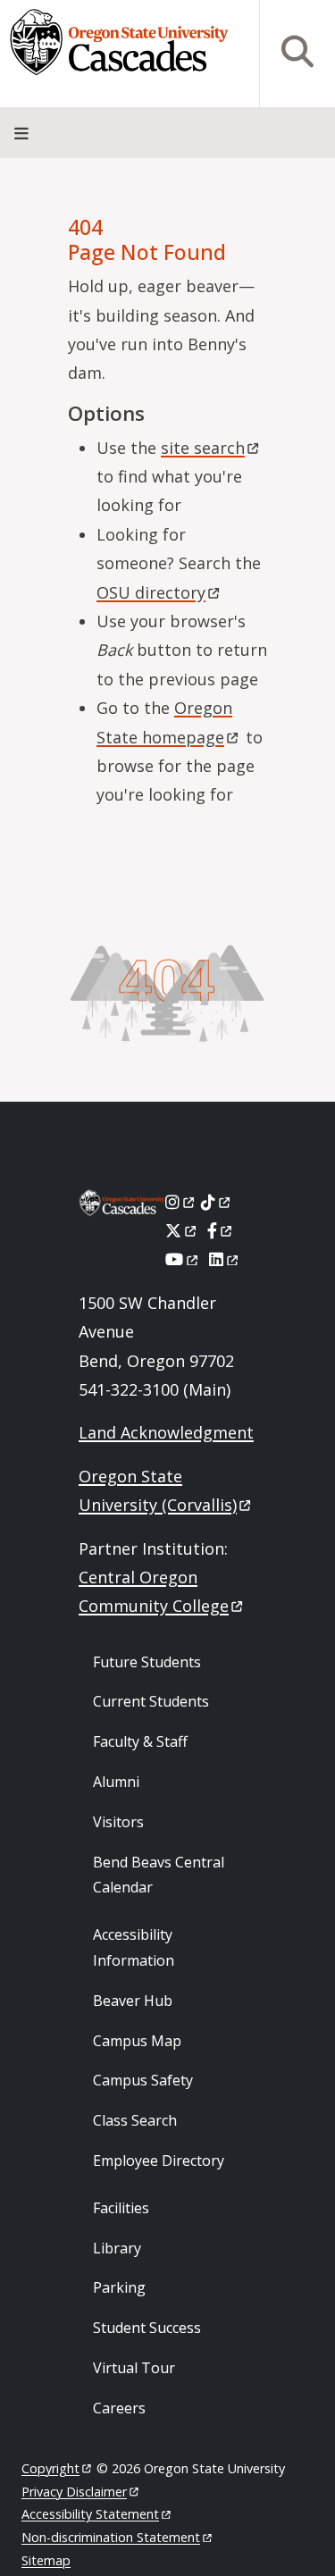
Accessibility (90, 2514)
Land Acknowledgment (166, 1432)
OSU (151, 592)
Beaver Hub (133, 2001)
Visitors (118, 1822)
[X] (182, 1230)
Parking (119, 2287)
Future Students (147, 1662)
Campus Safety (143, 2080)
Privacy (74, 2492)
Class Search (135, 2120)
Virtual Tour (134, 2368)
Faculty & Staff (140, 1741)
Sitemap (46, 2560)
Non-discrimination (111, 2537)
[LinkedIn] (225, 1259)
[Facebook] (221, 1230)
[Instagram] (181, 1202)
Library (117, 2248)
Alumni (116, 1782)
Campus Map (137, 2041)
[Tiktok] (217, 1202)
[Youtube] (183, 1259)
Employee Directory (159, 2161)
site (203, 448)
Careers (119, 2408)
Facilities (121, 2208)
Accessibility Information (134, 1947)
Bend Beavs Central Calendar (159, 1875)
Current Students (151, 1701)
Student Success (147, 2328)
